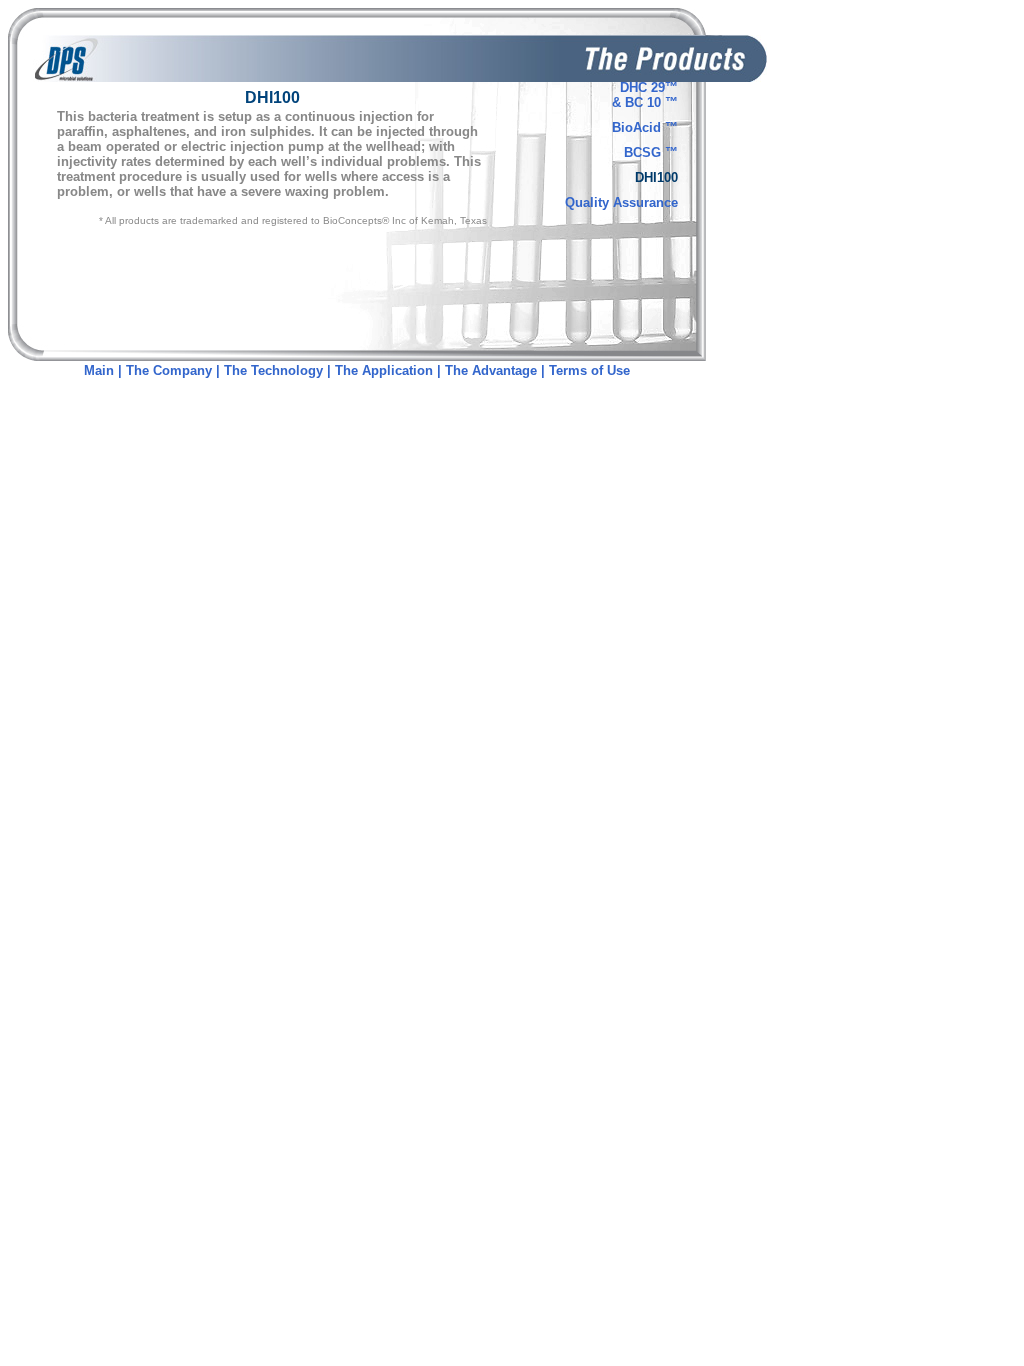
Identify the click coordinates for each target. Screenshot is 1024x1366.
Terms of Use (589, 370)
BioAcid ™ (645, 127)
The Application (384, 370)
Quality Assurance (621, 202)
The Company (171, 370)
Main (99, 370)
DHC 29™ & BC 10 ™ (645, 95)
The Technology (273, 370)
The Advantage (491, 370)
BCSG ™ (651, 152)
